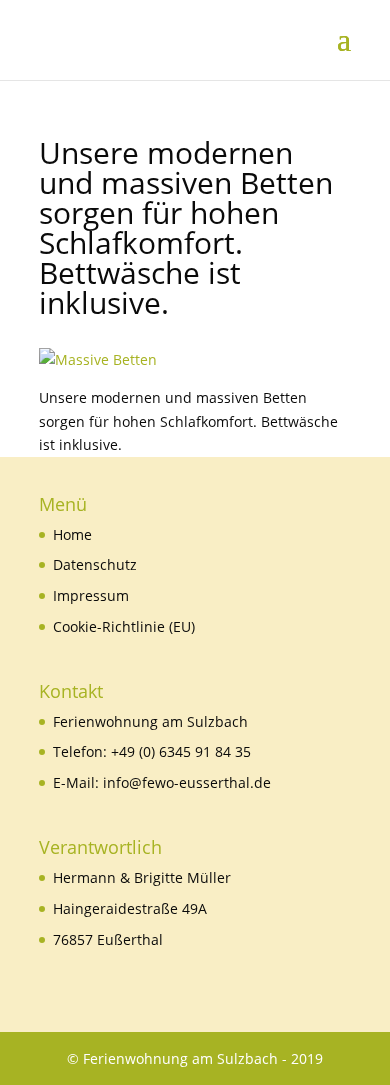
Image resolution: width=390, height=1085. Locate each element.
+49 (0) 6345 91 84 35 (181, 751)
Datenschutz (95, 564)
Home (72, 534)
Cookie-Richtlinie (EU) (124, 626)
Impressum (91, 595)
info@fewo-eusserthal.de (187, 782)
